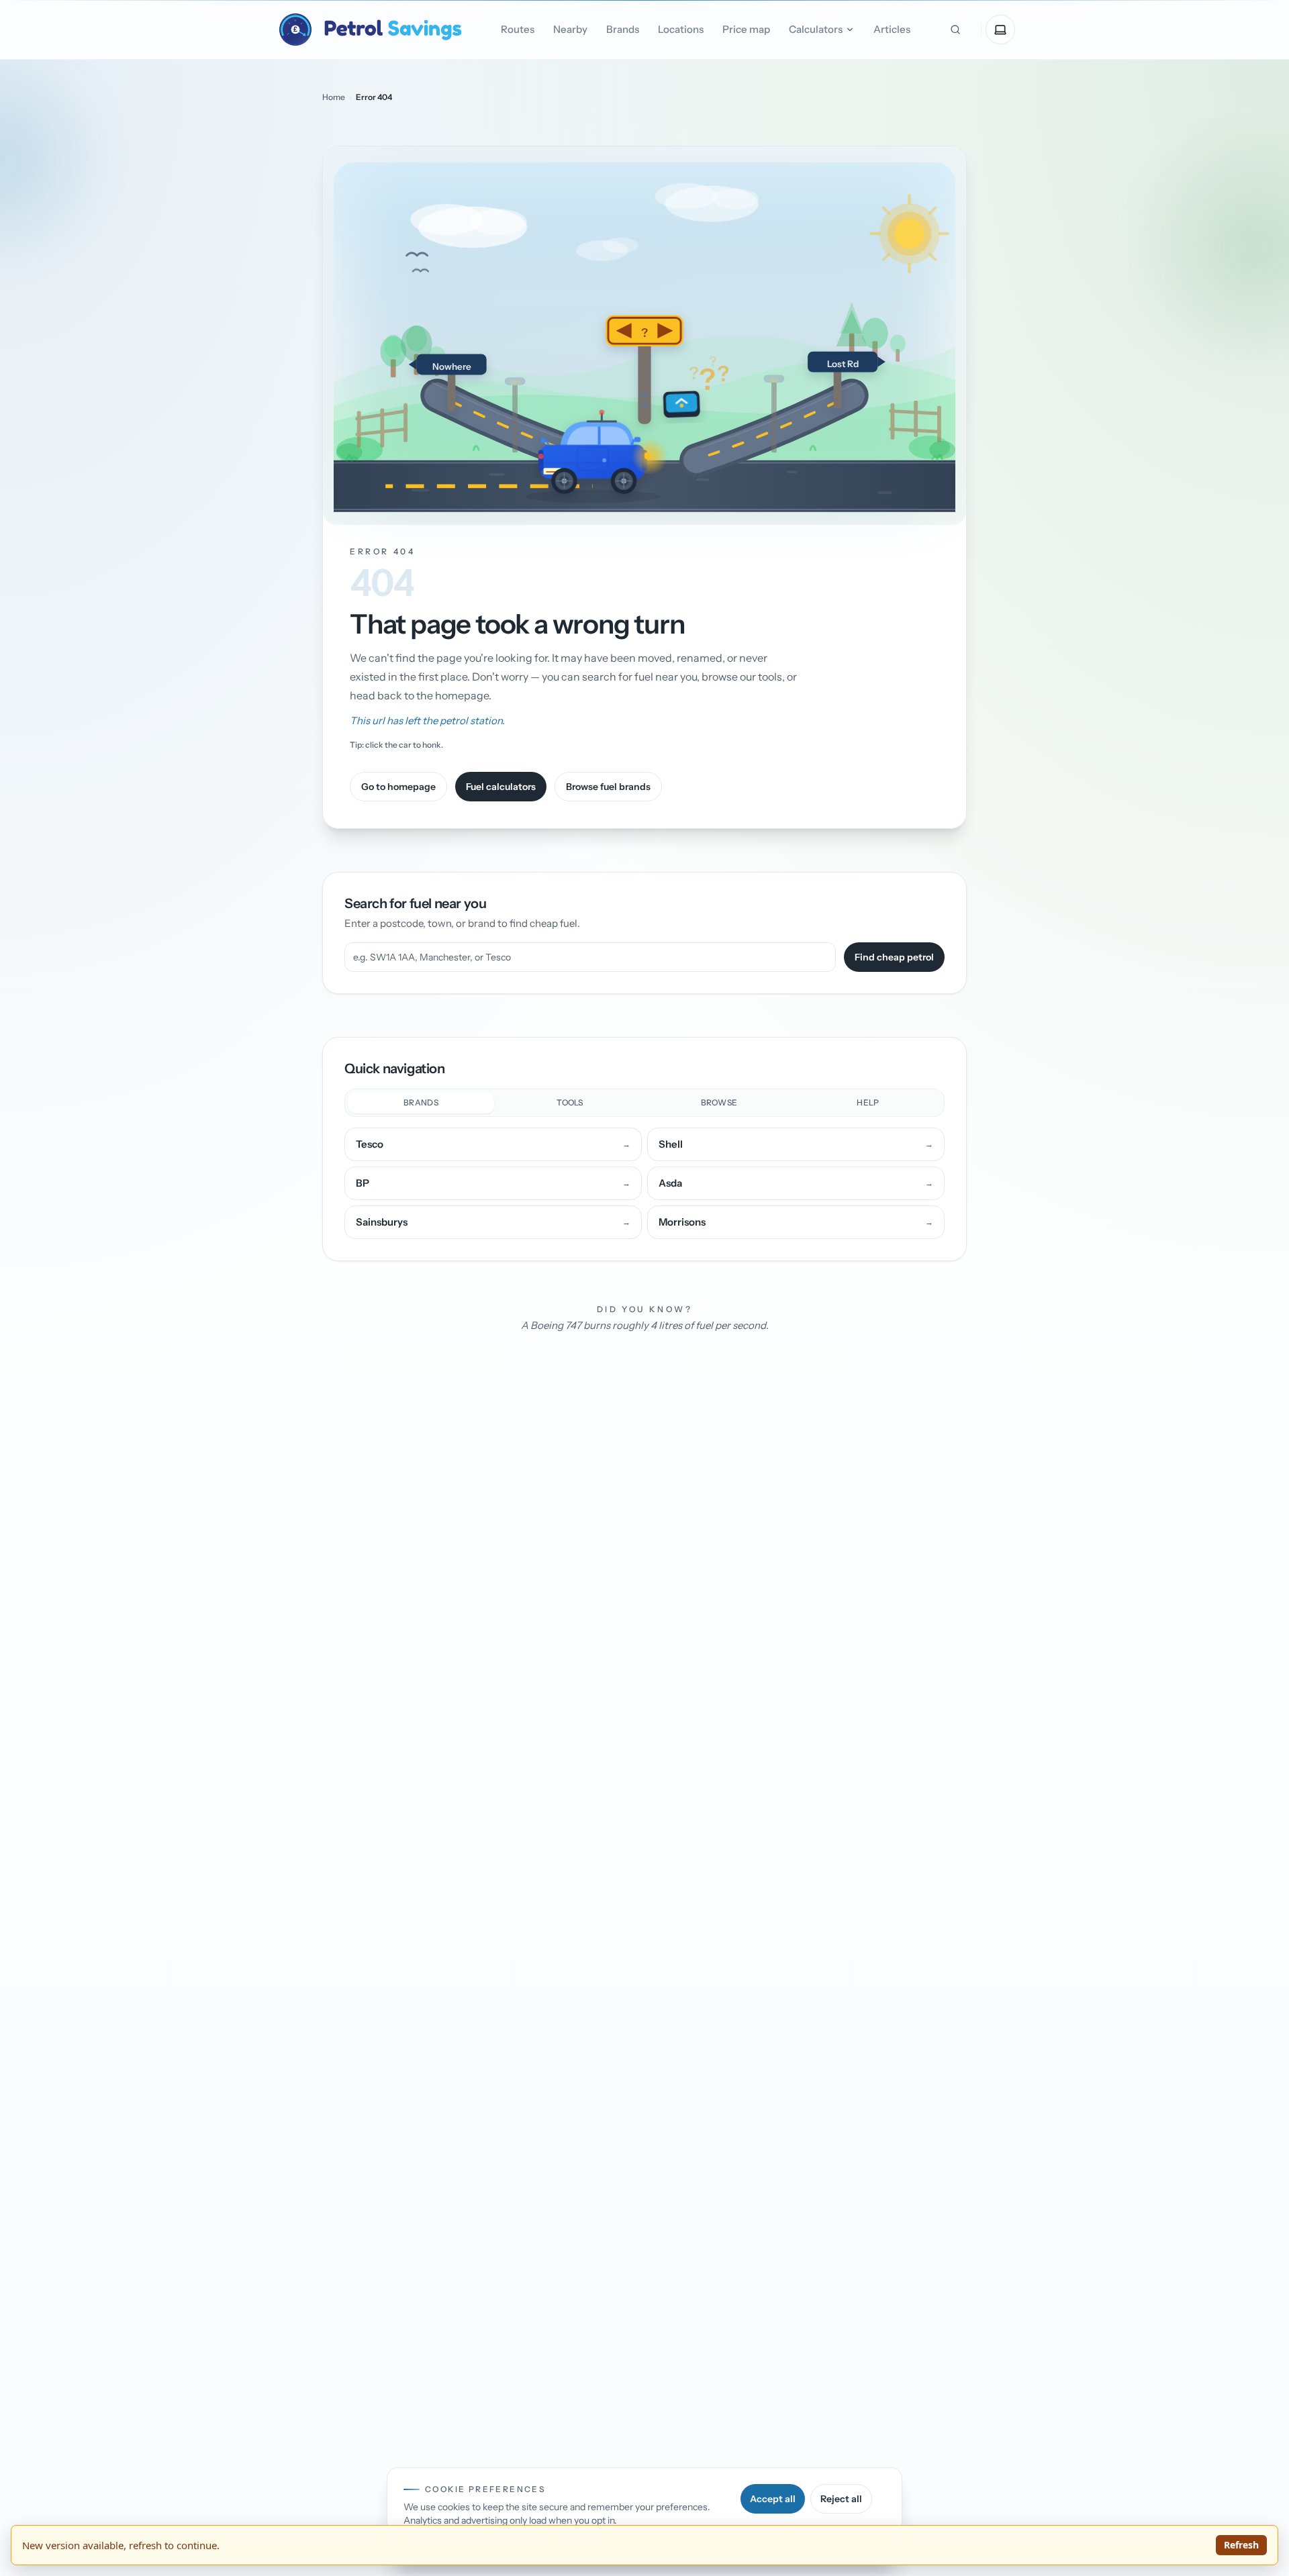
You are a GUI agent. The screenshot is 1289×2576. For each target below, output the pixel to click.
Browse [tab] (719, 1102)
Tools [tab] (570, 1102)
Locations (681, 29)
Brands (623, 29)
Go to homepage (398, 787)
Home (334, 97)
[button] (644, 336)
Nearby (570, 29)
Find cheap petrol (894, 957)
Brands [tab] (421, 1102)
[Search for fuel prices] (955, 30)
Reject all (841, 2499)
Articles (892, 29)
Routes (518, 29)
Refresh (1241, 2545)
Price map (746, 29)
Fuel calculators (501, 787)
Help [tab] (868, 1102)
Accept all (773, 2499)
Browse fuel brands (608, 787)
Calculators (816, 29)
